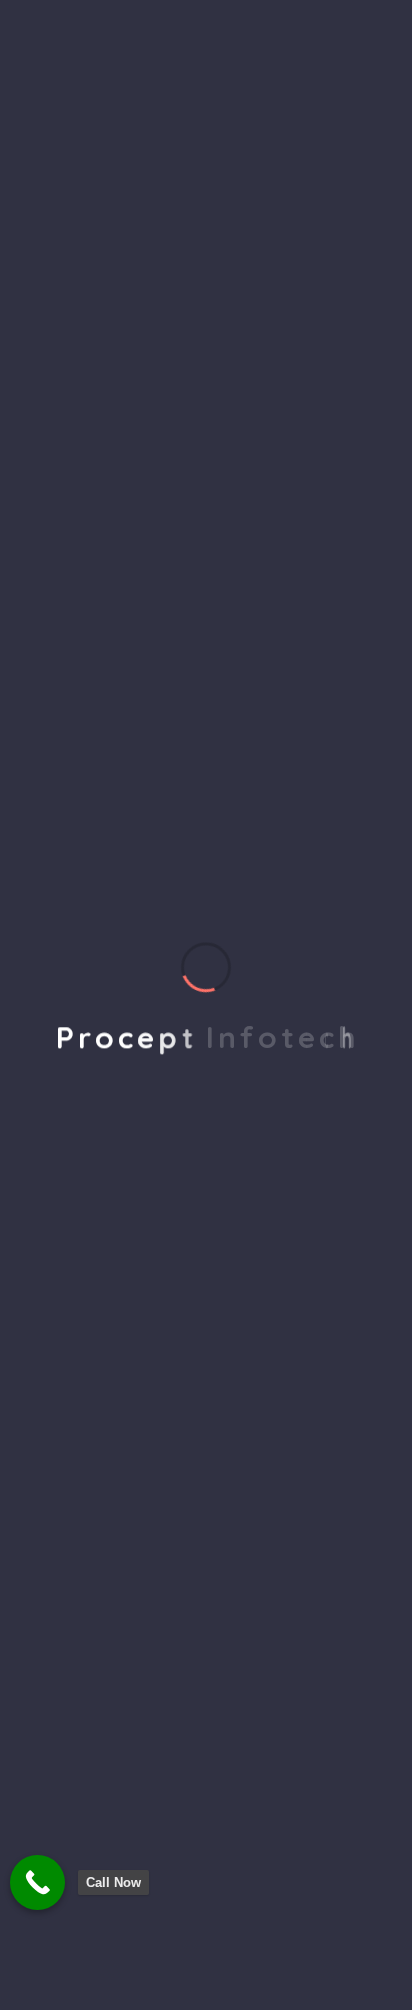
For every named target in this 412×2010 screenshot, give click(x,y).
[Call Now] (37, 1882)
